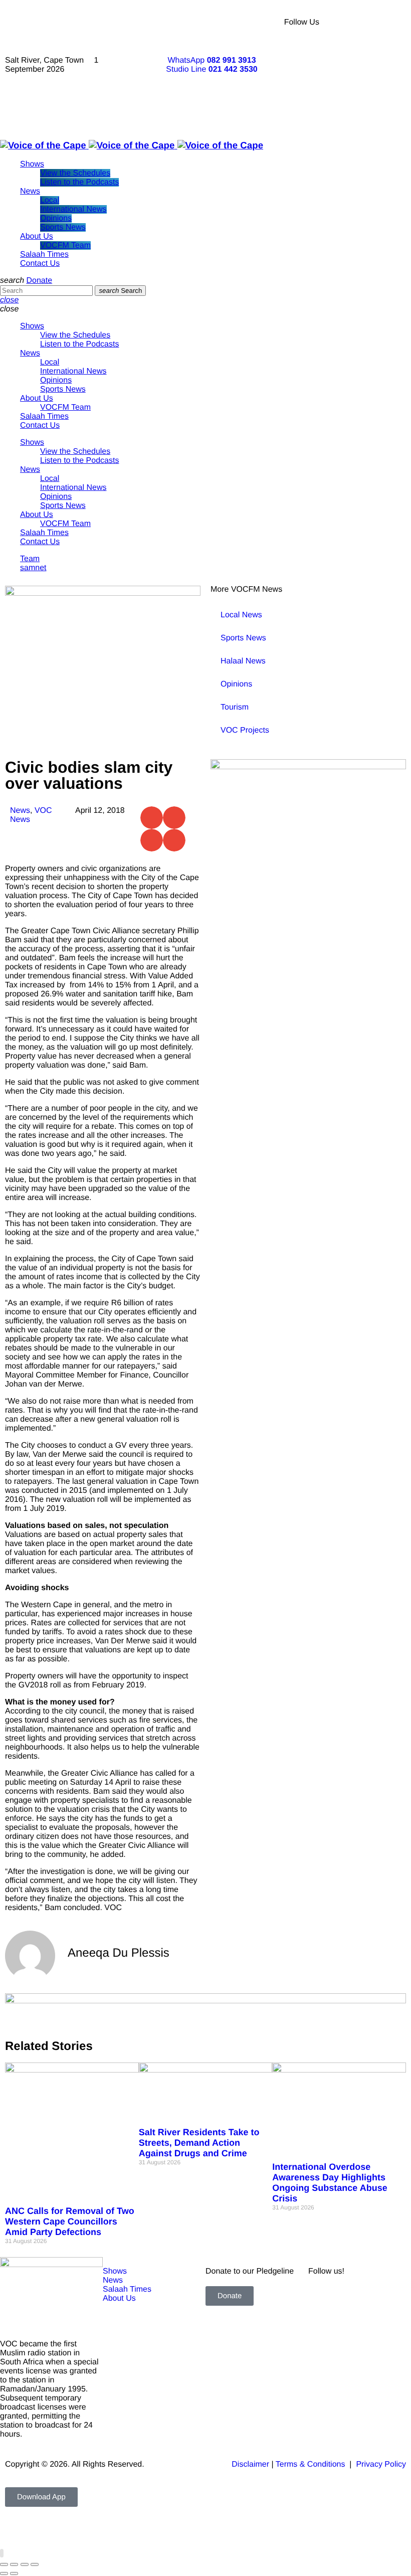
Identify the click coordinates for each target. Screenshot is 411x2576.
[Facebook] (360, 23)
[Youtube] (360, 50)
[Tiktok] (360, 78)
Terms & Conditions (312, 2464)
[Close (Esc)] (35, 2564)
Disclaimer (250, 2464)
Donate (39, 281)
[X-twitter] (387, 23)
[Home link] (132, 145)
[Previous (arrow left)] (4, 2573)
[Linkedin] (387, 78)
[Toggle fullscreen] (14, 2564)
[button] (152, 818)
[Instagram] (387, 50)
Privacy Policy (381, 2464)
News (20, 811)
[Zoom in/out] (4, 2564)
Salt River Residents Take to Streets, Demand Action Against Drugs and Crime (199, 2143)
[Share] (25, 2564)
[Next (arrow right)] (14, 2573)
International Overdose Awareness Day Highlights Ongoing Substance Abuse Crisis (330, 2183)
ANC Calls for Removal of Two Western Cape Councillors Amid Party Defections (70, 2221)
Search (120, 291)
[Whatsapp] (360, 105)
